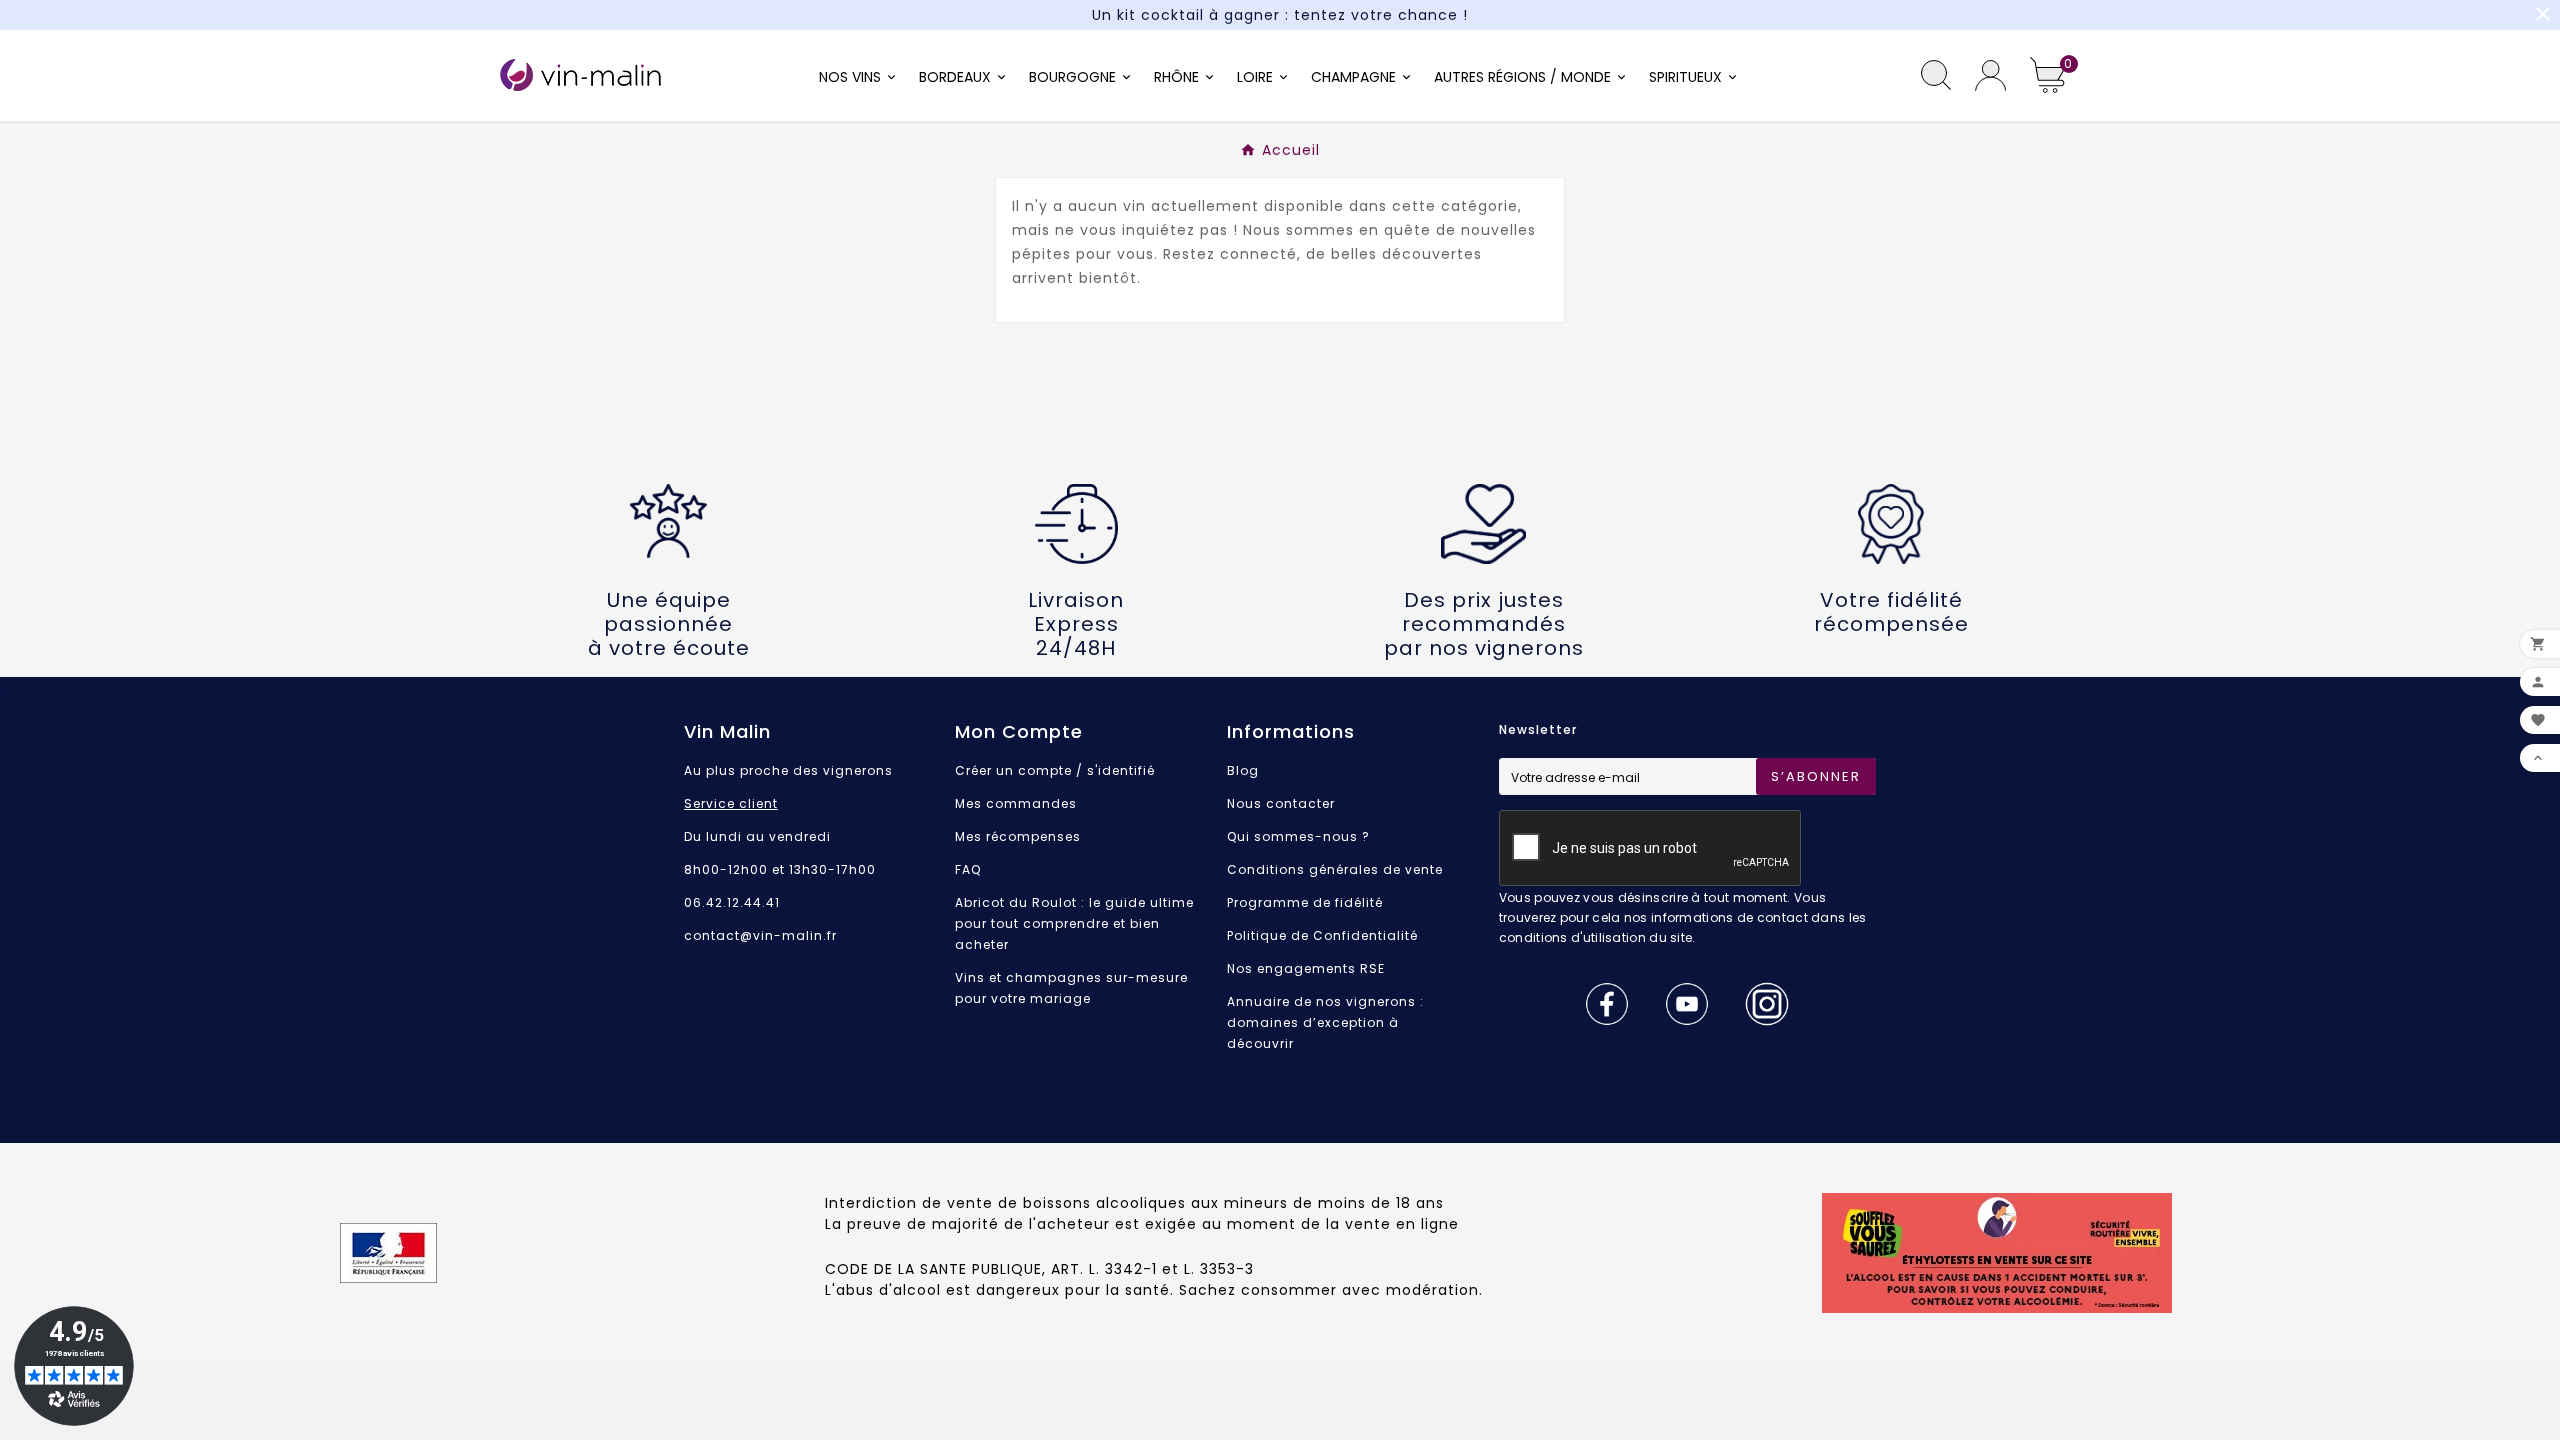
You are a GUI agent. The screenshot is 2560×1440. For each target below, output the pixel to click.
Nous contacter (1281, 803)
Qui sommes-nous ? (1298, 836)
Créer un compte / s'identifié (1055, 770)
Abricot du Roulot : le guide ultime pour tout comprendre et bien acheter (1074, 923)
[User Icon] (1990, 75)
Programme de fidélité (1305, 902)
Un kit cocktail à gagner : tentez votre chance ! (1280, 15)
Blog (1243, 770)
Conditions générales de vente (1335, 869)
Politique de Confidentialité (1322, 935)
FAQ (968, 869)
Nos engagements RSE (1306, 968)
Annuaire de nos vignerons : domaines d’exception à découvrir (1325, 1022)
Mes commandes (1016, 803)
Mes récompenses (1018, 836)
